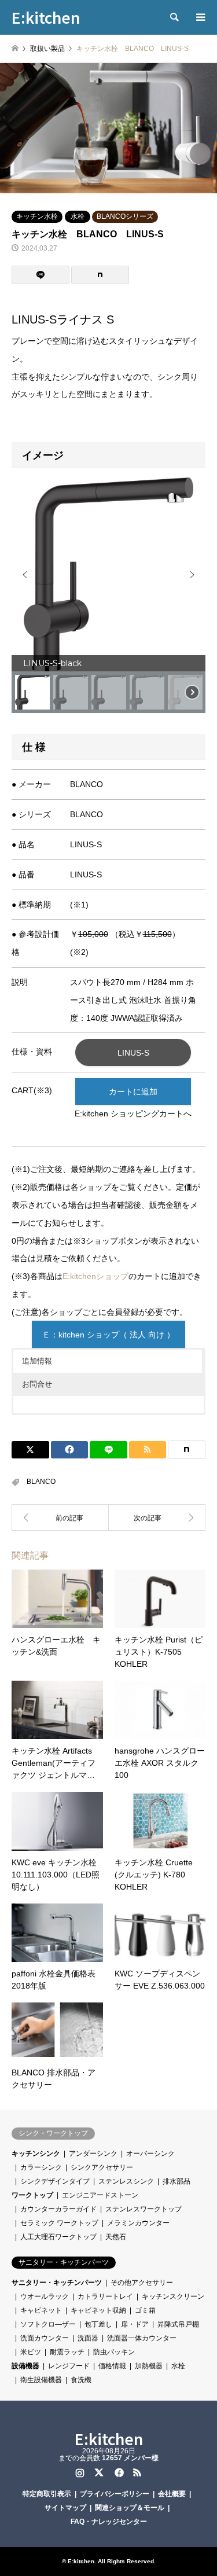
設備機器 (25, 2366)
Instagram (80, 2472)
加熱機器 (149, 2366)
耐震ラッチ (67, 2352)
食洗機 (81, 2380)
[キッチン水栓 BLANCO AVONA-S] (157, 1517)
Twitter (99, 2472)
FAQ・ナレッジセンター (109, 2522)
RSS (137, 2472)
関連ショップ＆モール (130, 2508)
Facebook (118, 2472)
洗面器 (88, 2338)
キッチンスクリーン (173, 2296)
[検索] (174, 17)
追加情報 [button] (37, 1361)
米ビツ (31, 2352)
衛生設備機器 (41, 2380)
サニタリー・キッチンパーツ (57, 2283)
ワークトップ (32, 2195)
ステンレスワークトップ (144, 2209)
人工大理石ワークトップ (58, 2237)
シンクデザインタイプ (55, 2181)
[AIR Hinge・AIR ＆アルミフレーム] (60, 1517)
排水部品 (176, 2181)
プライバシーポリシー (115, 2494)
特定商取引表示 (47, 2494)
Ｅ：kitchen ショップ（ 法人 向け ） (108, 1335)
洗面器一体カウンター (142, 2338)
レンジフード (69, 2366)
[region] (108, 595)
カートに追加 (133, 1092)
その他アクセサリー (142, 2283)
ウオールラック (45, 2296)
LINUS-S (133, 1053)
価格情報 (112, 2366)
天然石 (116, 2237)
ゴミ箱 (145, 2310)
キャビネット (41, 2310)
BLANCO (41, 1482)
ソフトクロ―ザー (48, 2324)
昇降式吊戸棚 (178, 2324)
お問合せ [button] (37, 1384)
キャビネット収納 (98, 2310)
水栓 (78, 216)
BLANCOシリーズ (125, 216)
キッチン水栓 (37, 216)
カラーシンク (41, 2167)
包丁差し (98, 2324)
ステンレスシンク (126, 2181)
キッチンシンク (36, 2154)
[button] (25, 575)
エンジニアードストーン (100, 2195)
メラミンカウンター (138, 2223)
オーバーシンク (150, 2154)
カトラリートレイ (105, 2296)
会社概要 (172, 2494)
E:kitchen (109, 2439)
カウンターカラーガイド (58, 2209)
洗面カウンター (45, 2338)
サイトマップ (65, 2508)
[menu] (200, 17)
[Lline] (41, 275)
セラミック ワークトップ (59, 2223)
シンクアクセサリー (102, 2167)
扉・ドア (135, 2324)
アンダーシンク (93, 2154)
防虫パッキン (114, 2352)
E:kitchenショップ (95, 1276)
